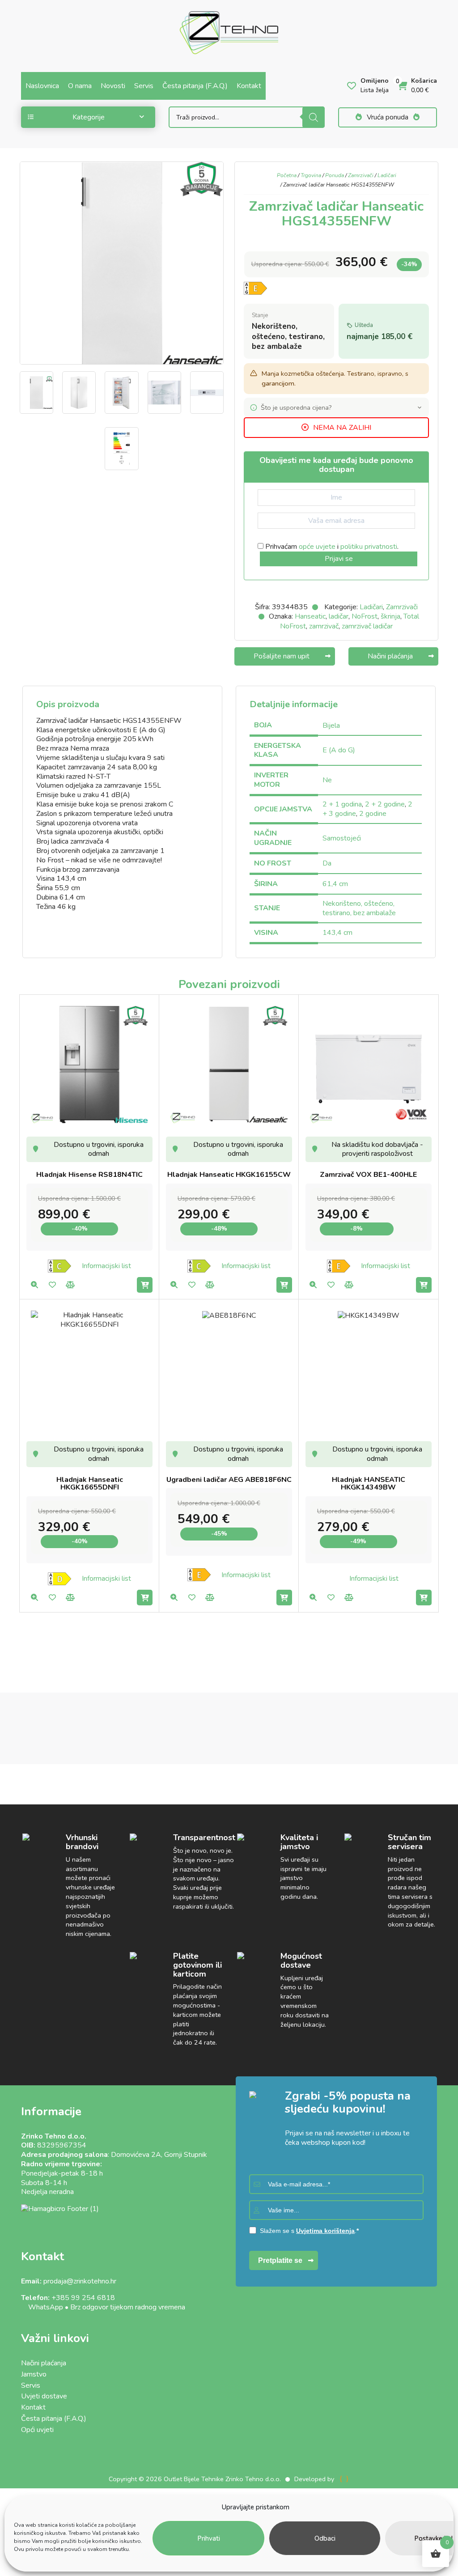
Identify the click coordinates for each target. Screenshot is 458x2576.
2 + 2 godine (385, 804)
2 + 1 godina (342, 804)
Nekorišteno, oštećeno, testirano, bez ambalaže (359, 908)
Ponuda (335, 175)
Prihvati (209, 2538)
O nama (80, 86)
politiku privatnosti (369, 547)
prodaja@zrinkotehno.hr (80, 2281)
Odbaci (325, 2538)
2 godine (373, 814)
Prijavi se (339, 559)
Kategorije (89, 117)
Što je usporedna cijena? (296, 407)
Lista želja (52, 1285)
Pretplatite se (280, 2260)
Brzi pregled (34, 1285)
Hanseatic (310, 616)
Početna (287, 175)
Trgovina (311, 175)
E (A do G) (339, 750)
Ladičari (387, 175)
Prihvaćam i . (331, 547)
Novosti (113, 86)
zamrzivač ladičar (367, 626)
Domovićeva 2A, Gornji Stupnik (159, 2155)
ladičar (339, 616)
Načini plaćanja (44, 2363)
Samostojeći (342, 838)
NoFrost (365, 616)
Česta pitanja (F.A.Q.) (195, 86)
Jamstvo (34, 2374)
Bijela (331, 726)
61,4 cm (335, 884)
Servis (144, 86)
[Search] (314, 117)
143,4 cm (337, 933)
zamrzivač (324, 626)
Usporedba (70, 1285)
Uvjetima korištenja (325, 2231)
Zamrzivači (361, 175)
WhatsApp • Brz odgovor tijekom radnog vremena (103, 2307)
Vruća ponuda (388, 117)
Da (327, 863)
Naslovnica (42, 86)
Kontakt (249, 86)
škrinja (390, 616)
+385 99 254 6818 (83, 2298)
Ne (327, 780)
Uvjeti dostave (44, 2396)
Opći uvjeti (37, 2430)
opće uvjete (317, 547)
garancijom (278, 383)
